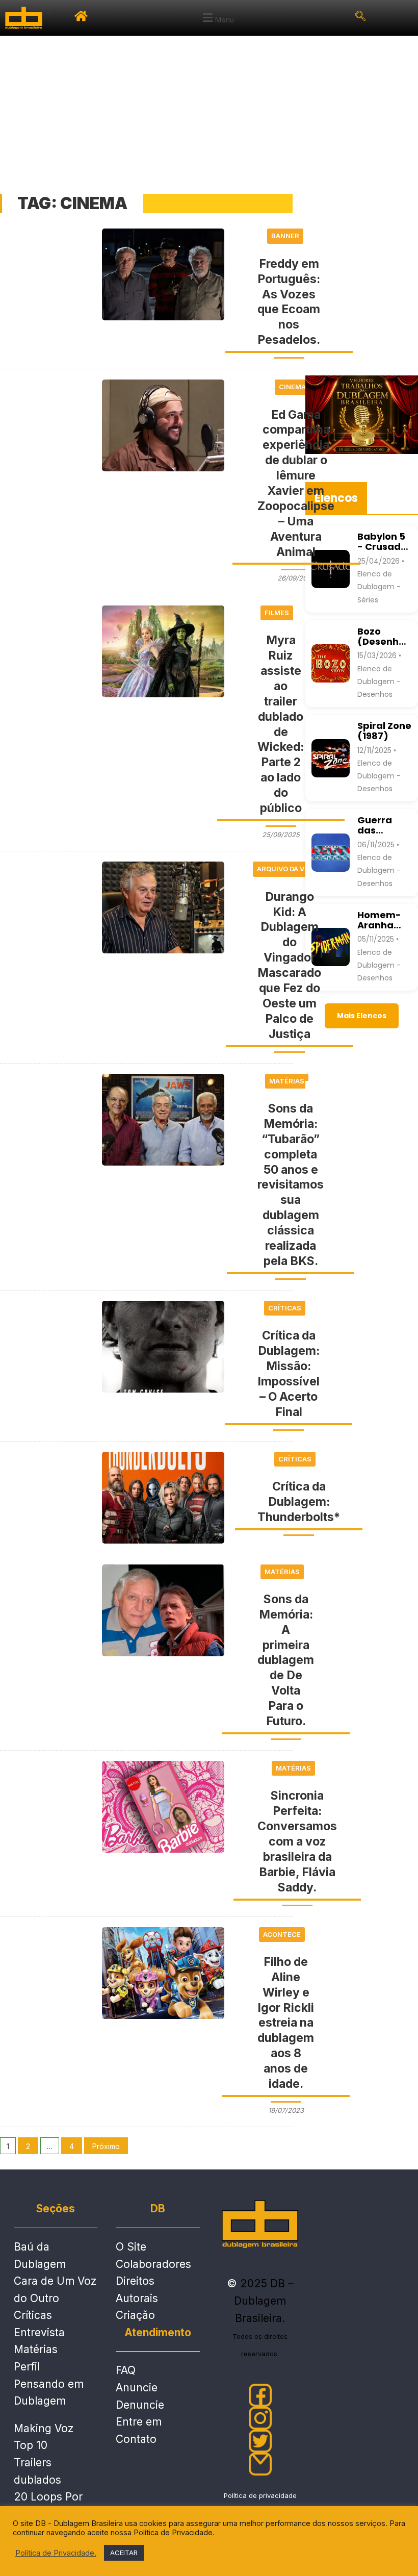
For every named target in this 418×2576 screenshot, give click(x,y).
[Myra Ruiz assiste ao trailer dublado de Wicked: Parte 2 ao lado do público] (163, 651)
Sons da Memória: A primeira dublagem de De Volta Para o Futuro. (286, 1660)
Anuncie (137, 2388)
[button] (217, 18)
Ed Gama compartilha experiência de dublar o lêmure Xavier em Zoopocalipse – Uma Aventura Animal (296, 483)
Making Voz (44, 2428)
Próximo (106, 2146)
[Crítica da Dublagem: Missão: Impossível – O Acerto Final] (163, 1347)
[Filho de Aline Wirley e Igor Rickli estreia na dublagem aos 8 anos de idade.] (163, 1973)
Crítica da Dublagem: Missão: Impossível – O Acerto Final (289, 1373)
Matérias (36, 2349)
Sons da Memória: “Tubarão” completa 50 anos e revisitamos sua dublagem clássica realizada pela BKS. (291, 1185)
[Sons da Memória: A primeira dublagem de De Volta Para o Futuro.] (163, 1610)
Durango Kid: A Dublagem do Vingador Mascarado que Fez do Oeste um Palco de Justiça (289, 965)
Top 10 (31, 2445)
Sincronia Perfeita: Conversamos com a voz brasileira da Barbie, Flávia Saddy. (297, 1841)
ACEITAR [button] (124, 2553)
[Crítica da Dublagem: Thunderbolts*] (163, 1498)
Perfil (27, 2367)
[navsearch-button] (360, 18)
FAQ (126, 2370)
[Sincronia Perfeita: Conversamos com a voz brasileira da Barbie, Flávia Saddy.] (163, 1807)
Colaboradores (153, 2264)
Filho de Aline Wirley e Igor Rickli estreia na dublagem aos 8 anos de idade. (286, 2023)
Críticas (33, 2315)
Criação (135, 2315)
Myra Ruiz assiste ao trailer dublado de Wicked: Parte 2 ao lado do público (281, 724)
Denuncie (140, 2405)
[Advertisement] (209, 112)
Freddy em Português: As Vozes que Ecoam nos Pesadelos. (289, 302)
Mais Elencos (362, 1016)
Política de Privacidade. (56, 2553)
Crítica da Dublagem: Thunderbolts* (299, 1502)
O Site (131, 2247)
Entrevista (39, 2332)
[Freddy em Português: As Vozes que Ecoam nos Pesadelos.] (163, 274)
